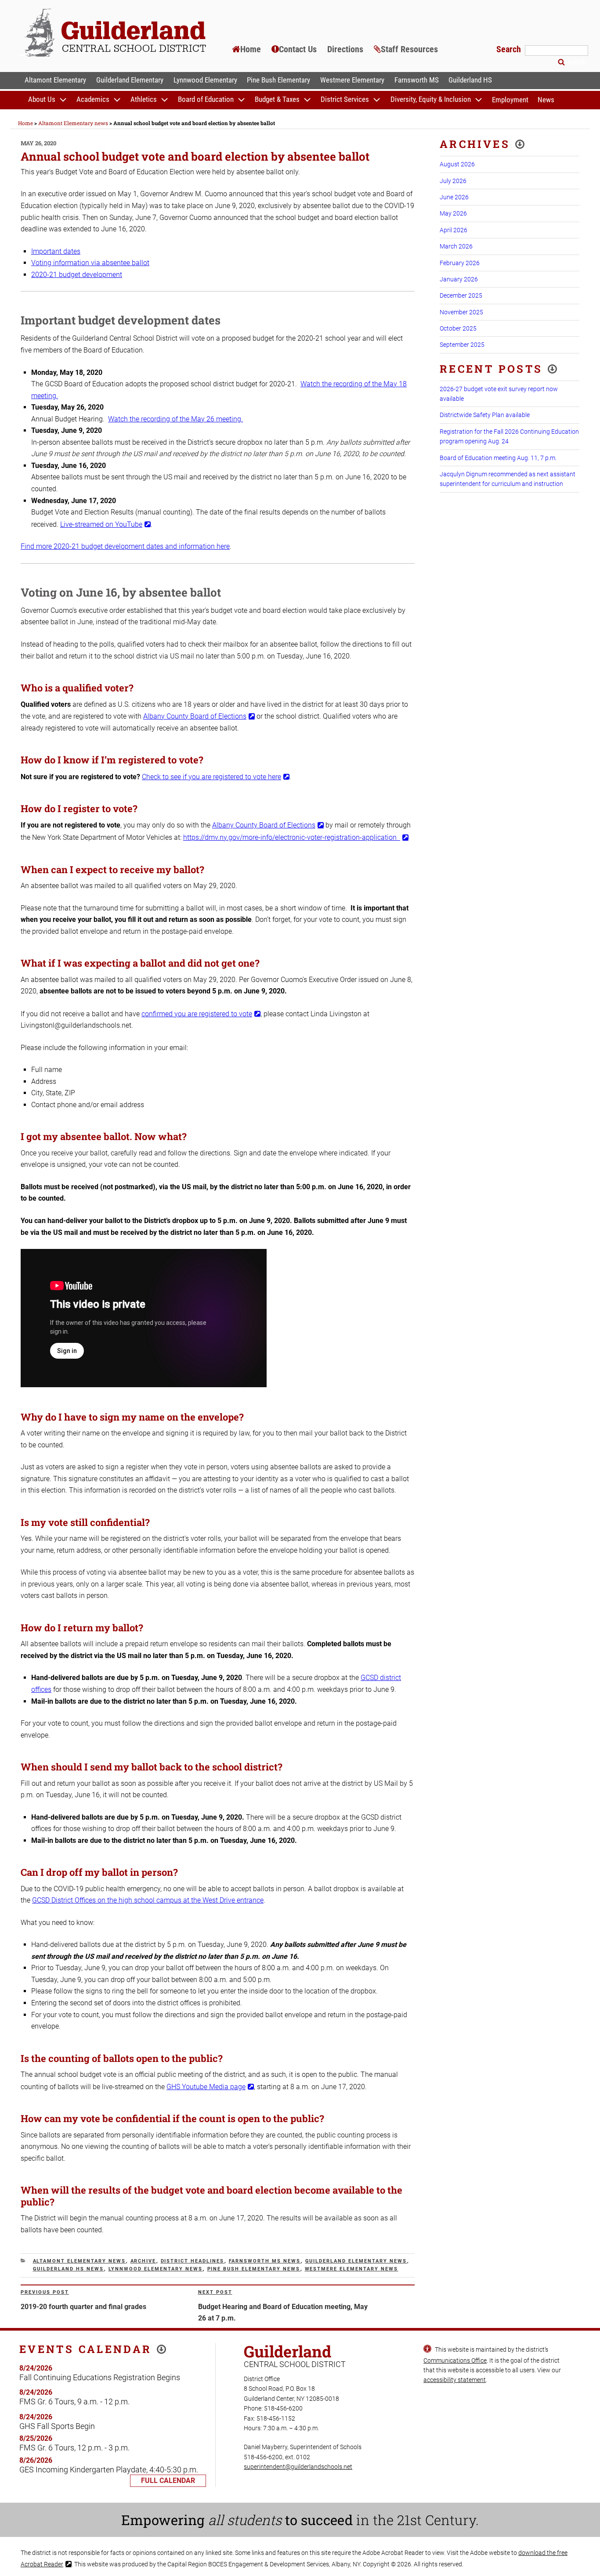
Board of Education (206, 100)
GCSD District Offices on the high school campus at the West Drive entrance (148, 1900)
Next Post (215, 2292)
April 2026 (454, 230)
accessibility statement (455, 2380)
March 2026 (456, 246)
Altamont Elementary (55, 80)
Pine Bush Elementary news (254, 2269)
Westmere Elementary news (352, 2269)
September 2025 (462, 345)
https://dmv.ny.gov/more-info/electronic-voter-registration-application (292, 837)
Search (510, 49)
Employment (510, 100)
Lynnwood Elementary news (156, 2269)
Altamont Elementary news (80, 2261)
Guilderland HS (470, 80)
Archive (143, 2261)
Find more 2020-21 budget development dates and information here (125, 546)
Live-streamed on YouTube (101, 524)
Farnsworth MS (417, 80)
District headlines (193, 2261)
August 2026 (457, 164)
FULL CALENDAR (168, 2481)
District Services (345, 100)
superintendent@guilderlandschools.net (298, 2467)
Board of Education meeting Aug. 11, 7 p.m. (498, 458)
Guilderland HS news (69, 2269)
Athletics (144, 100)
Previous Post (45, 2292)
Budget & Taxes (277, 100)
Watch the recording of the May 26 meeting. (175, 419)
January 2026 (459, 279)
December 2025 (461, 295)
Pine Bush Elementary (278, 80)
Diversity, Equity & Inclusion (431, 100)
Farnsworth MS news (265, 2261)
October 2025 (458, 328)
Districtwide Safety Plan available (485, 415)
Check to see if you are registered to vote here (211, 777)
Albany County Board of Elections (195, 716)
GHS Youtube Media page (206, 2087)
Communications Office (455, 2360)
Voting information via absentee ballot (90, 263)
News (546, 100)
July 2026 (453, 181)
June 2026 (454, 197)
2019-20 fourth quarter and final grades (83, 2307)
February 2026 (460, 263)
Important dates (56, 251)
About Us (42, 100)
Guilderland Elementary (130, 80)
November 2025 (461, 312)
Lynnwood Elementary (205, 80)
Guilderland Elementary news (356, 2261)
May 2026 (453, 213)
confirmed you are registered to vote (197, 1014)
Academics (93, 100)
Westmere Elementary (352, 80)
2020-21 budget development (77, 275)
